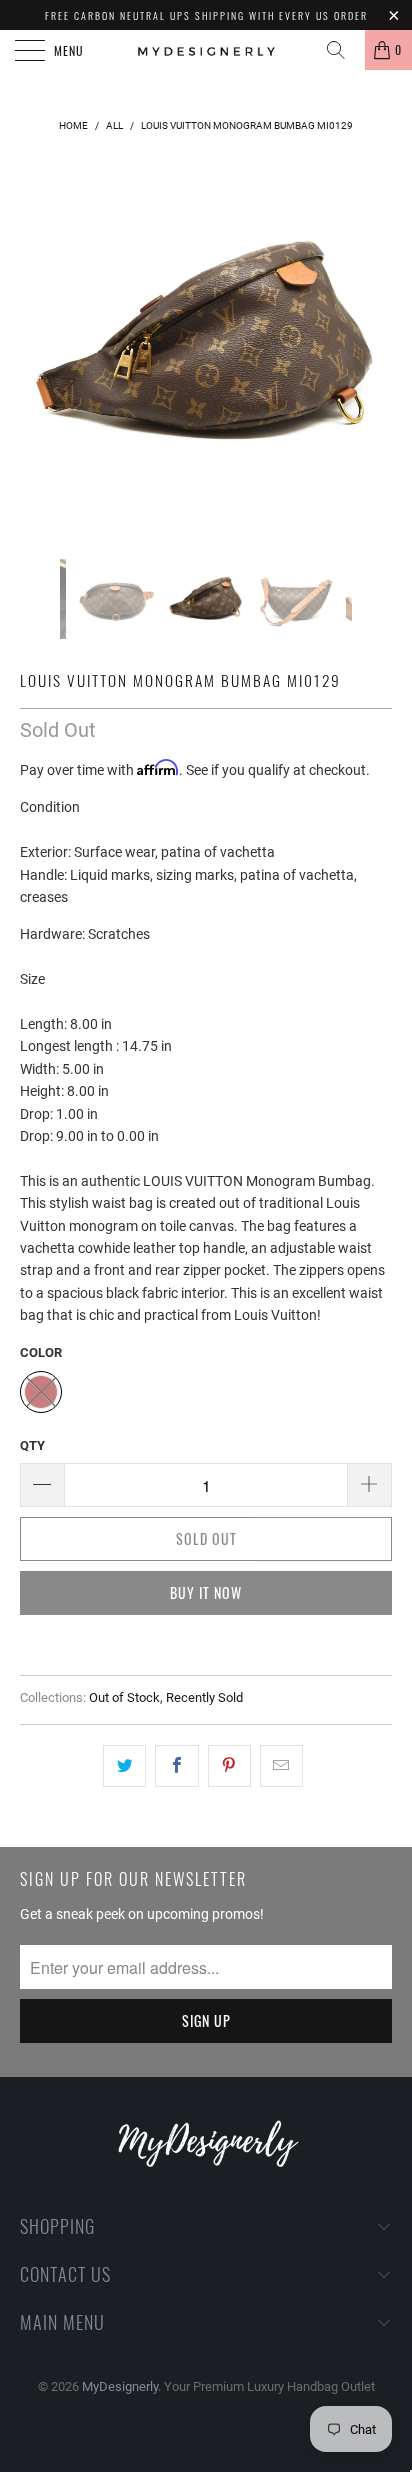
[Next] (372, 343)
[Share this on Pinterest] (229, 1766)
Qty (32, 1445)
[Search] (343, 50)
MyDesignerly (120, 2386)
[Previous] (39, 343)
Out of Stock (124, 1697)
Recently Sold (204, 1697)
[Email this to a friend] (281, 1766)
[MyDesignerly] (206, 50)
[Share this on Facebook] (176, 1766)
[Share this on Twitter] (124, 1766)
